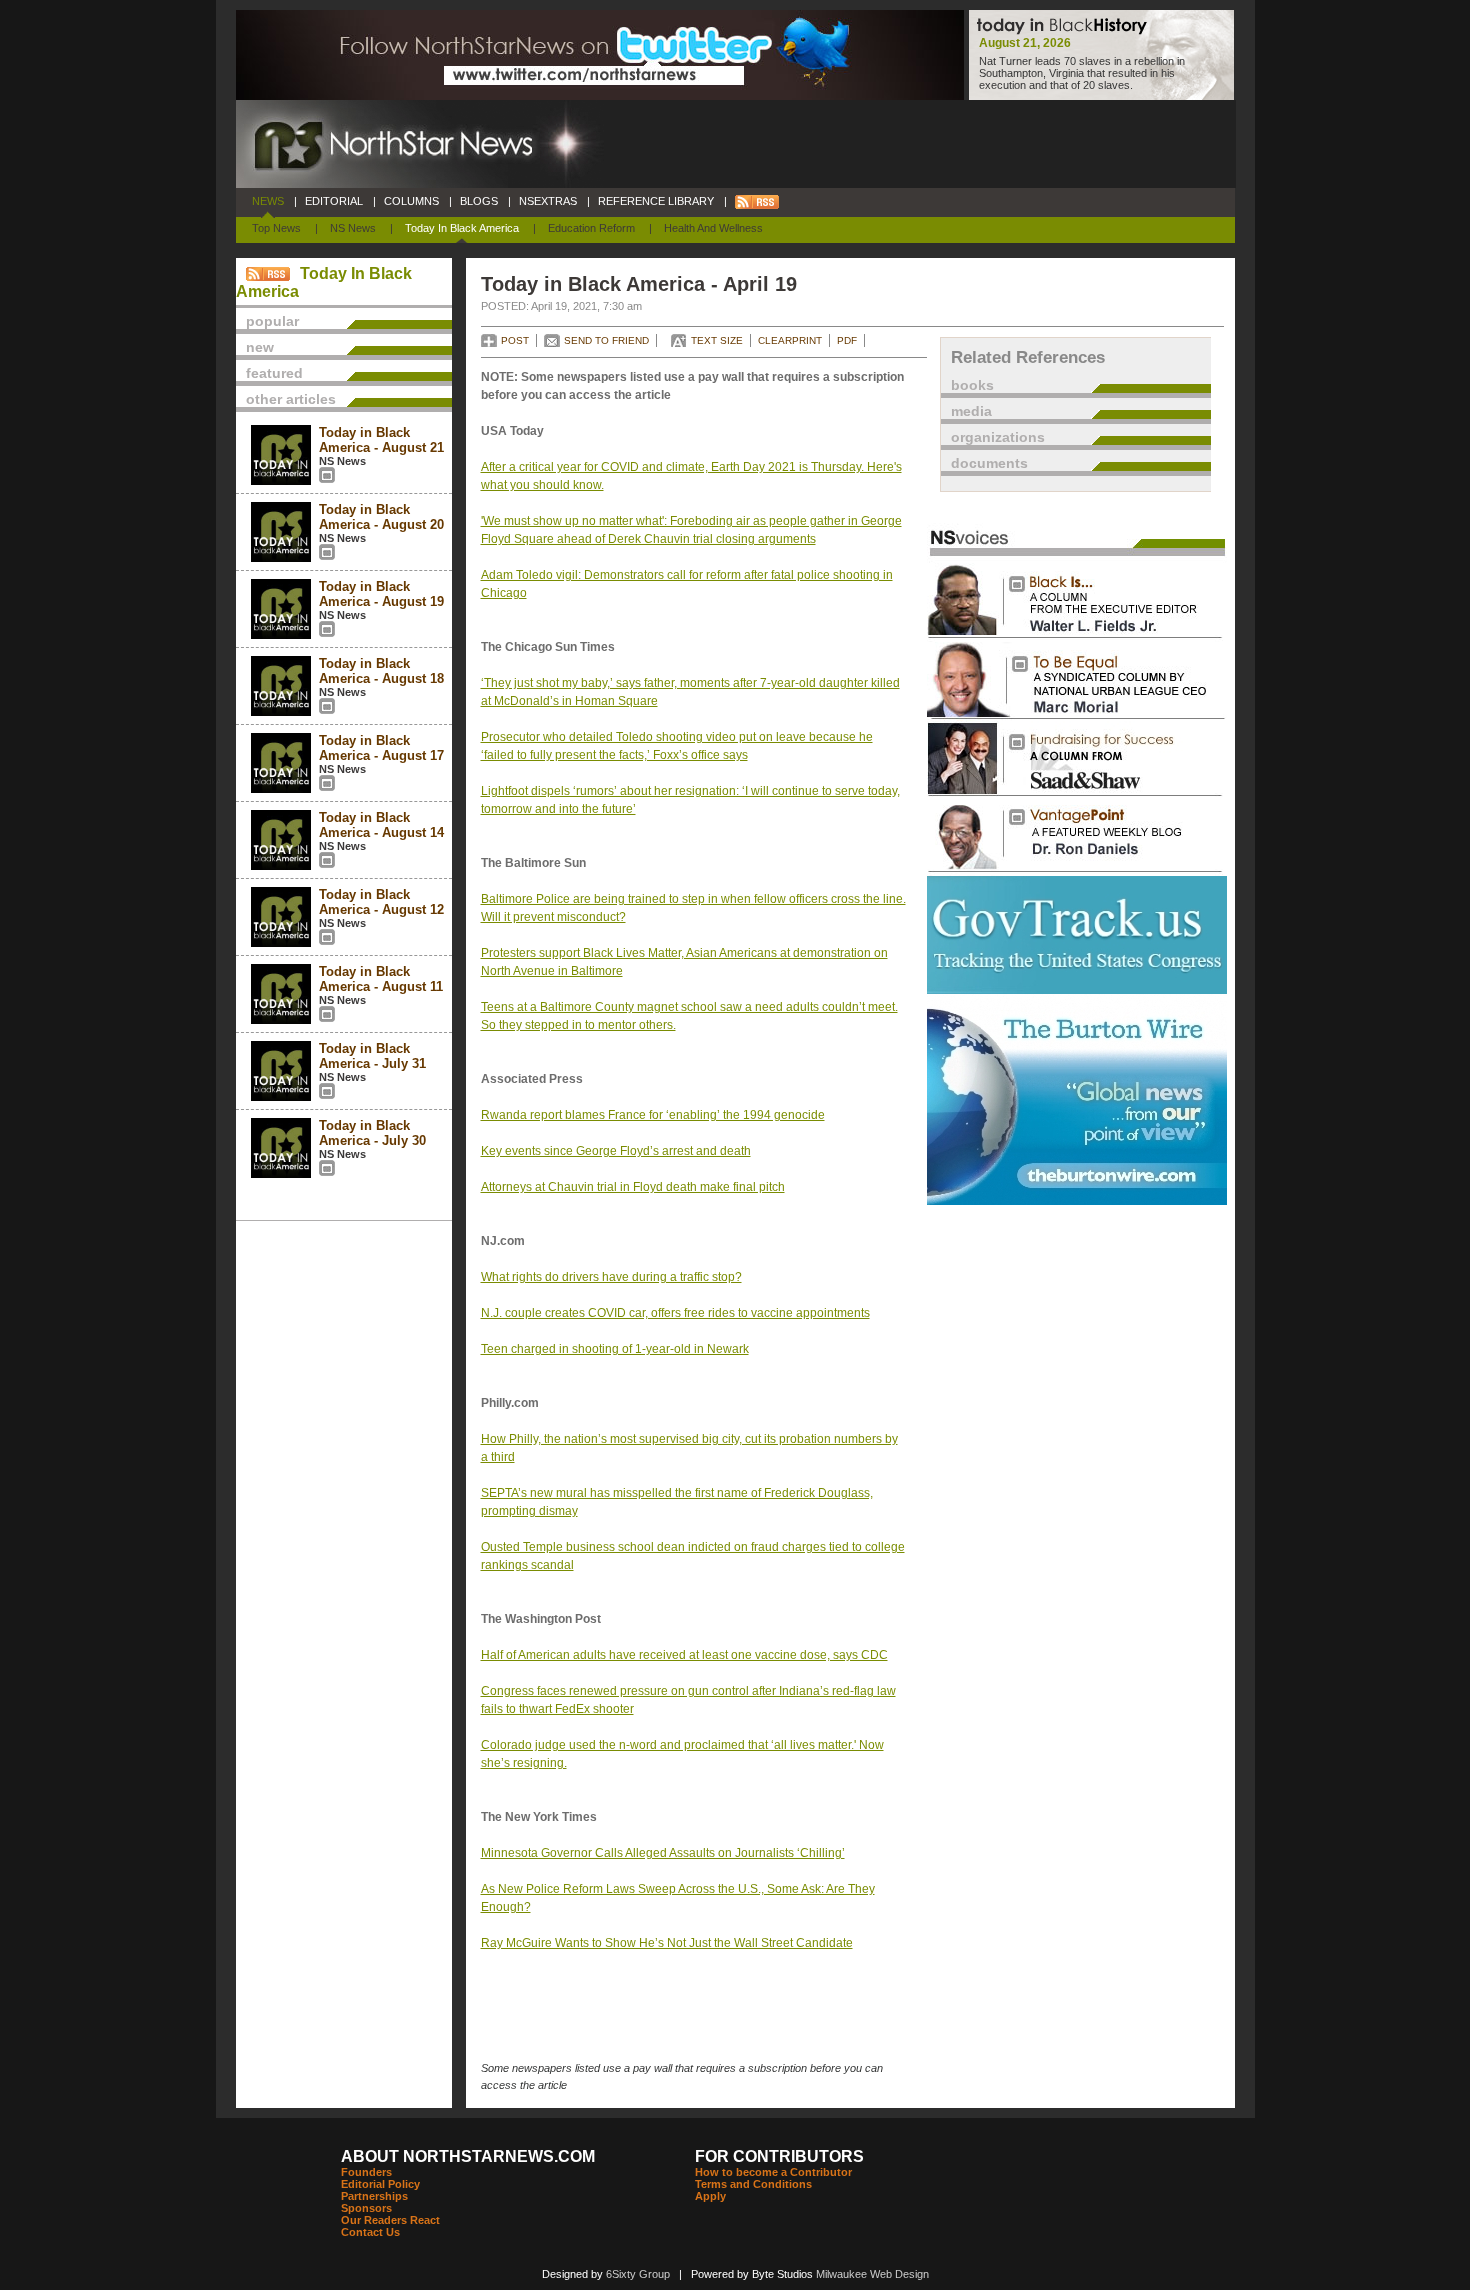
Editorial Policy (380, 2184)
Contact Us (370, 2232)
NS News (353, 228)
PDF (847, 340)
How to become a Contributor (773, 2172)
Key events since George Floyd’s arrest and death (616, 1151)
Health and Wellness (713, 228)
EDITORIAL (334, 201)
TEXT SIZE (717, 340)
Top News (276, 228)
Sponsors (366, 2208)
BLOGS (479, 201)
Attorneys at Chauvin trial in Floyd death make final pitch (633, 1187)
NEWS (268, 201)
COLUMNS (411, 201)
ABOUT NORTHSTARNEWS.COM (468, 2156)
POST (515, 340)
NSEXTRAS (548, 201)
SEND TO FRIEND (606, 340)
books (972, 385)
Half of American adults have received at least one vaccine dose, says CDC (684, 1655)
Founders (366, 2172)
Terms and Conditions (753, 2184)
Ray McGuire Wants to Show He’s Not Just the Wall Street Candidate (667, 1943)
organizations (998, 437)
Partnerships (374, 2196)
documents (989, 463)
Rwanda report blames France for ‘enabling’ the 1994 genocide (653, 1115)
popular (272, 321)
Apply (710, 2196)
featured (274, 373)
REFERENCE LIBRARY (656, 201)
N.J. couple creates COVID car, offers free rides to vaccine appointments (675, 1313)
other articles (291, 399)
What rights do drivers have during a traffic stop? (611, 1277)
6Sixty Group (638, 2274)
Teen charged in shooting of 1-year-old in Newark (615, 1349)
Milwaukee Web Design (872, 2274)
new (260, 347)
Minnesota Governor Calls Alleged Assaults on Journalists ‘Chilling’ (663, 1853)
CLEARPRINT (790, 340)
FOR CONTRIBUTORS (779, 2156)
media (971, 411)
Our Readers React (390, 2220)
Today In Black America (462, 228)
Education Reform (591, 228)
